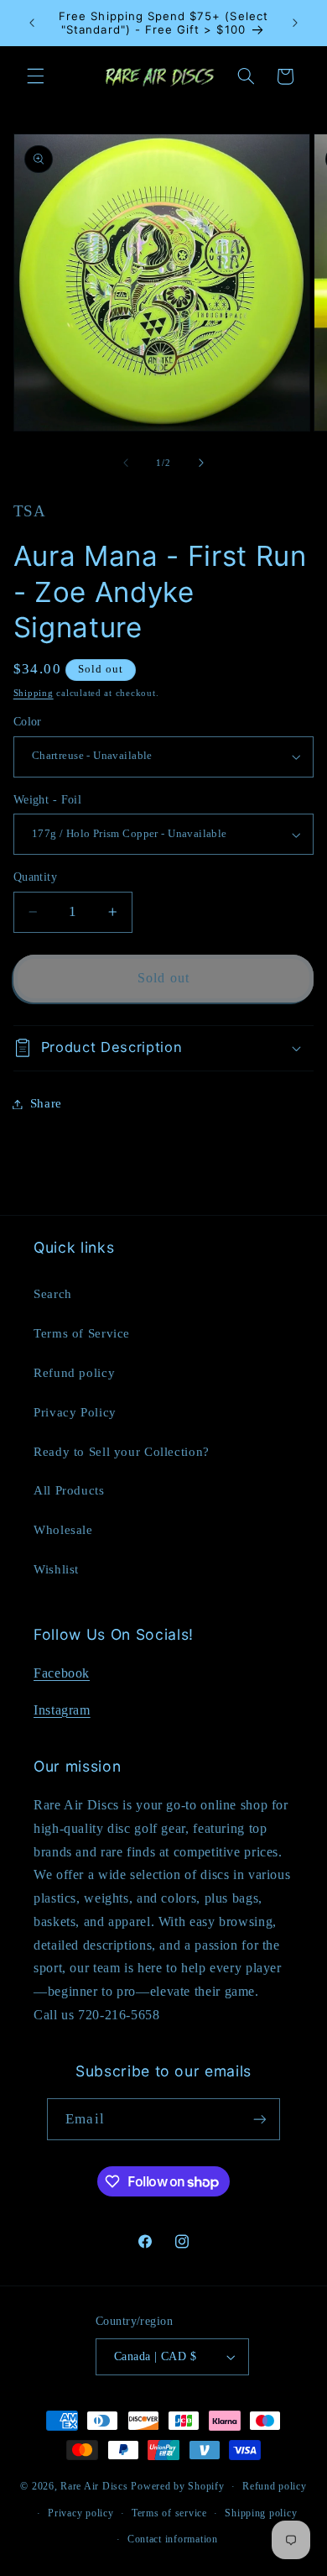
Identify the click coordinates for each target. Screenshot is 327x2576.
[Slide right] (201, 463)
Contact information (173, 2539)
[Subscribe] (259, 2119)
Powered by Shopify (177, 2486)
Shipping (34, 693)
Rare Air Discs (94, 2486)
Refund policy (74, 1373)
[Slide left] (126, 463)
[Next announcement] (295, 23)
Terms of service (169, 2513)
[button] (35, 76)
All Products (69, 1490)
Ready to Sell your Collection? (122, 1452)
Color (28, 722)
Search (53, 1294)
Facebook (62, 1673)
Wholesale (63, 1530)
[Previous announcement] (32, 23)
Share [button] (46, 1103)
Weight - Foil (47, 800)
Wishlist (56, 1569)
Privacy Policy (75, 1412)
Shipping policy (261, 2513)
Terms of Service (82, 1333)
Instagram (62, 1710)
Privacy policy (80, 2513)
